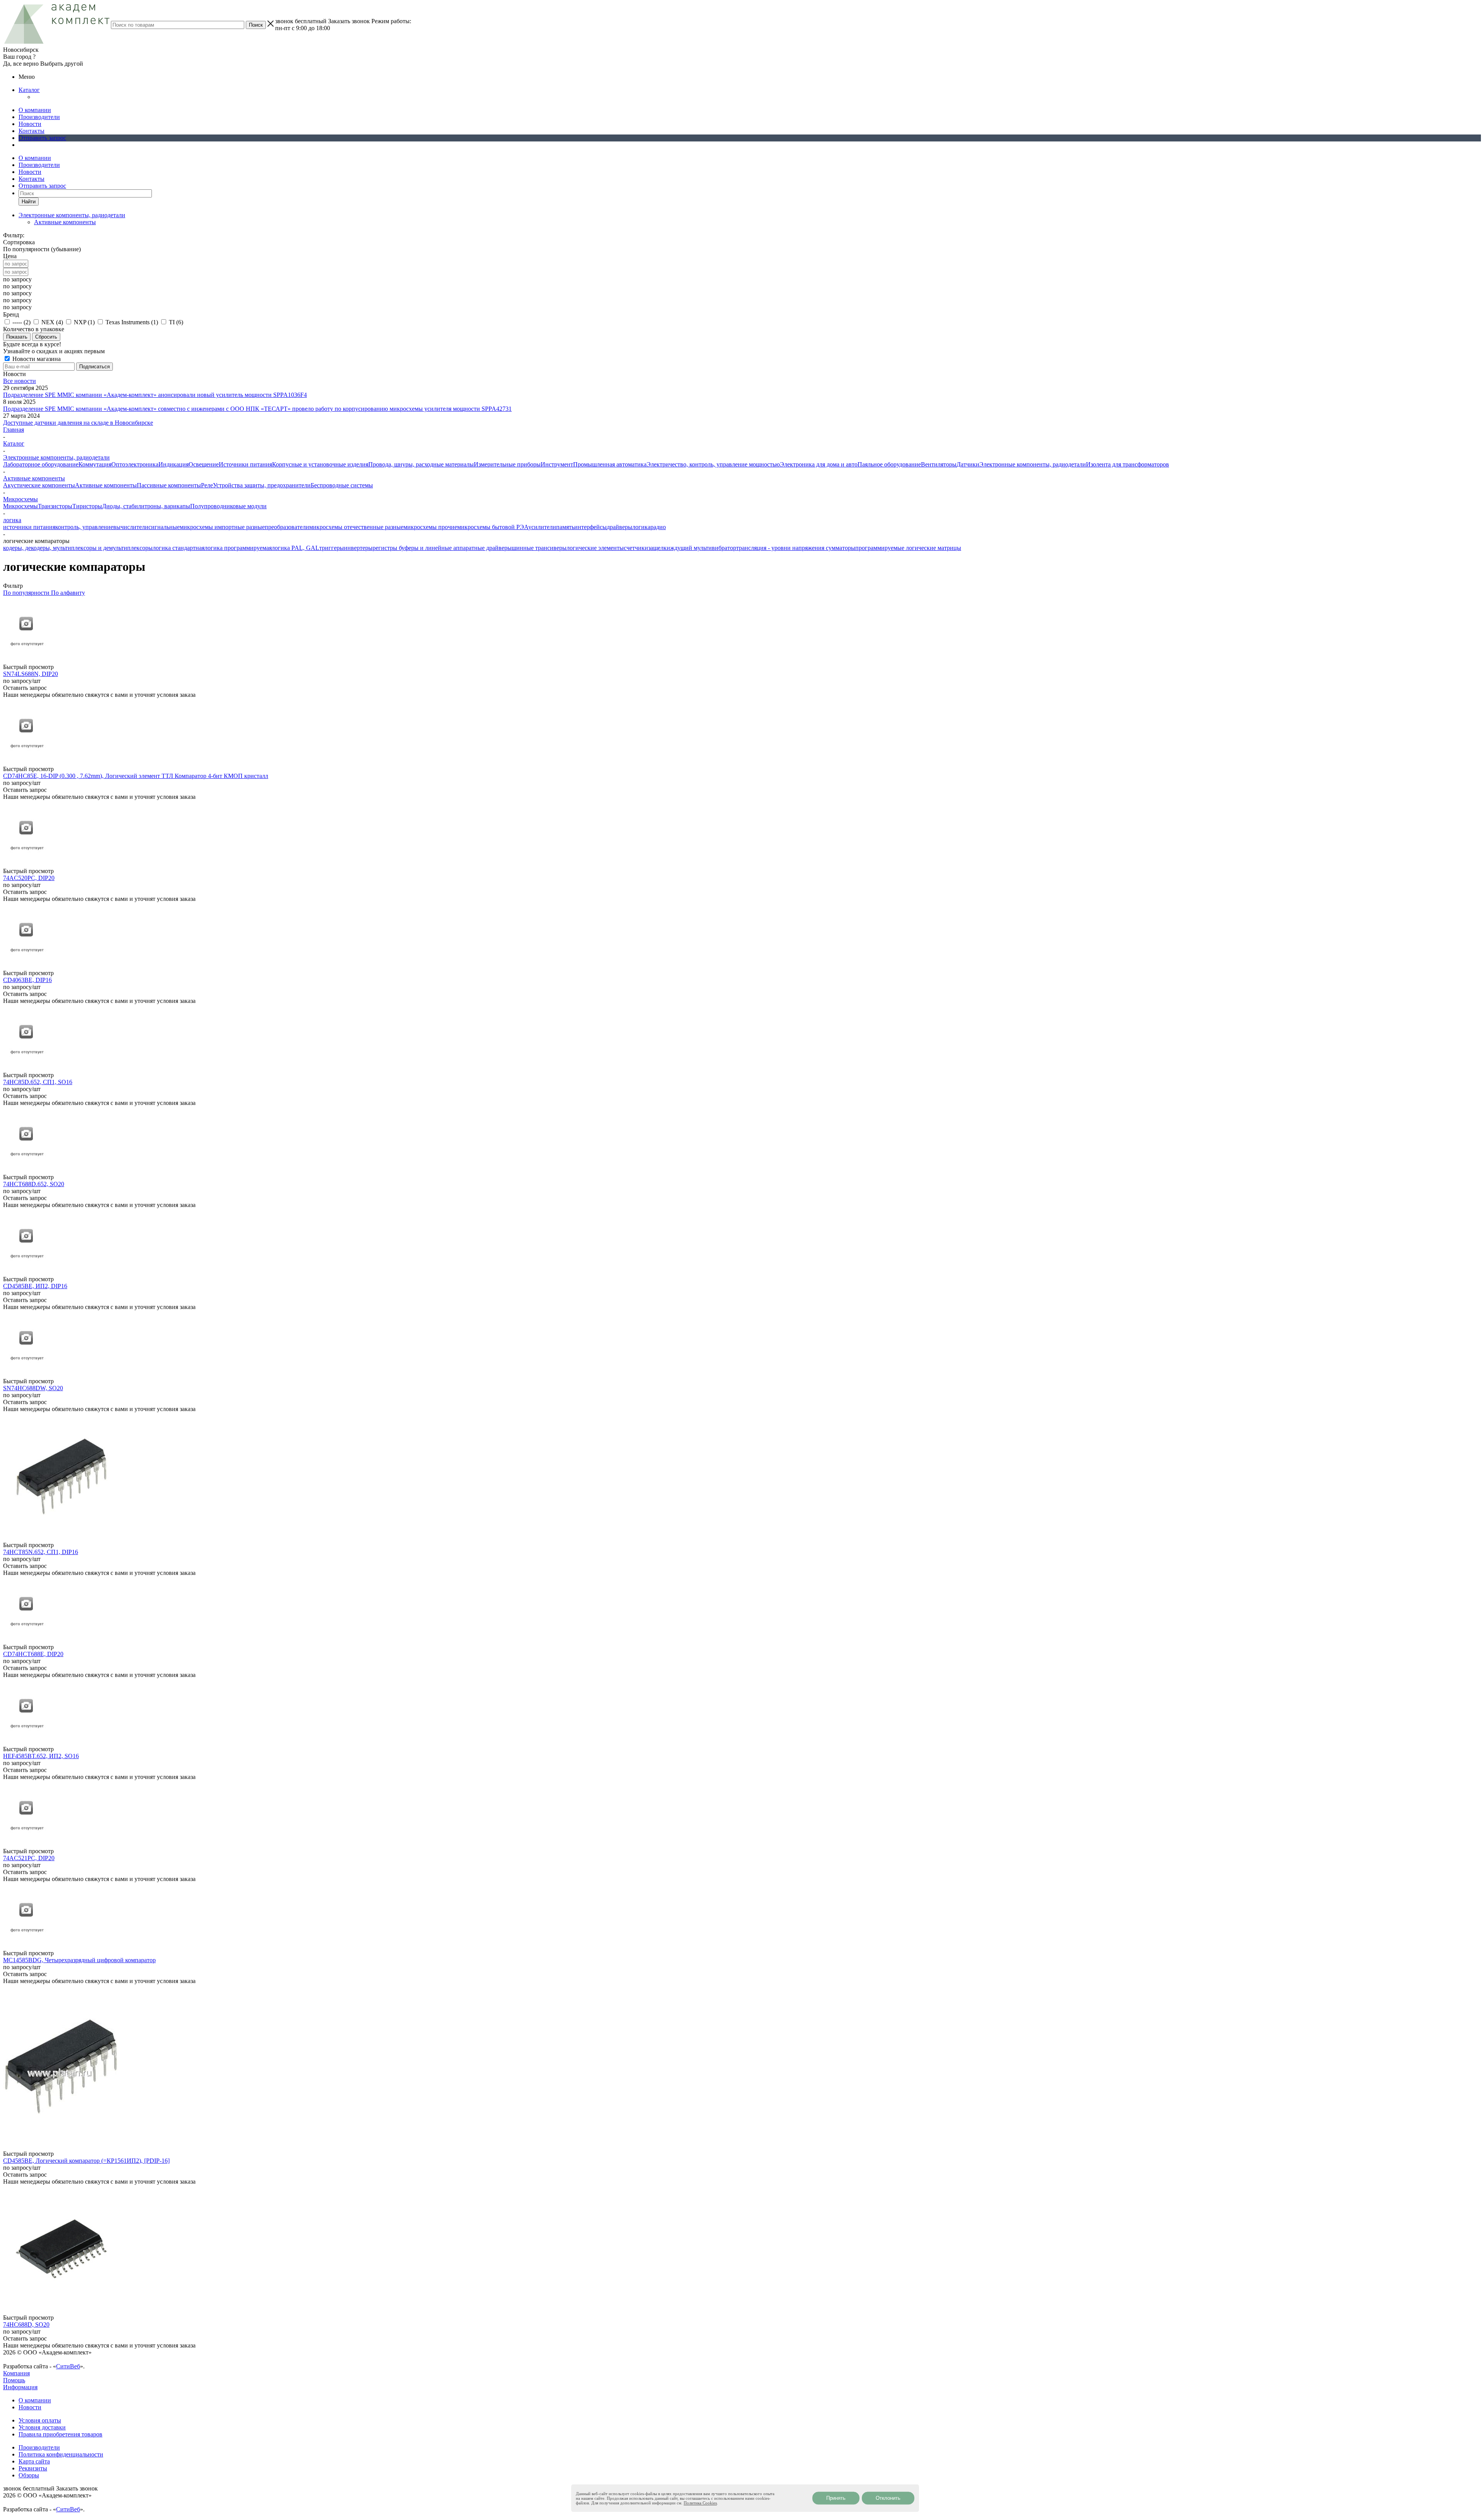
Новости (30, 124)
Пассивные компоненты (169, 485)
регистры (386, 548)
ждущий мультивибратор (703, 548)
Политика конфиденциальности (61, 2454)
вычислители (131, 527)
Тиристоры (87, 506)
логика (641, 527)
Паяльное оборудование (889, 464)
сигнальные (164, 527)
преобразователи (287, 527)
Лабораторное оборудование (41, 464)
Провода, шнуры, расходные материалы (421, 464)
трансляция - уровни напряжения (781, 548)
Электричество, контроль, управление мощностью (713, 464)
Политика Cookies (700, 2503)
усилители (542, 527)
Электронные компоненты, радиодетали (1033, 464)
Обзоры (29, 2475)
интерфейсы (591, 527)
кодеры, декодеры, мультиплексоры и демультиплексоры (78, 548)
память (565, 527)
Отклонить (888, 2498)
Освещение (204, 464)
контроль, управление (84, 527)
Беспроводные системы (342, 485)
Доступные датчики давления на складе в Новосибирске (78, 423)
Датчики (968, 464)
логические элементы (595, 548)
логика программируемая (238, 548)
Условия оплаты (40, 2420)
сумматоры (841, 548)
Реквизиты (33, 2468)
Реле (207, 485)
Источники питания (245, 464)
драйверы (619, 527)
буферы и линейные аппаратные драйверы (455, 548)
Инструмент (557, 464)
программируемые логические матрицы (908, 548)
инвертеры (358, 548)
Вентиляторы (939, 464)
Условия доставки (42, 2427)
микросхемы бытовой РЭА (493, 527)
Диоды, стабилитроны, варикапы (146, 506)
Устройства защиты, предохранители (262, 485)
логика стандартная (179, 548)
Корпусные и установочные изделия (320, 464)
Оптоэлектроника (135, 464)
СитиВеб (68, 2366)
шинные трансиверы (539, 548)
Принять (836, 2498)
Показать (17, 337)
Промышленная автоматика (610, 464)
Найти (29, 202)
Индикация (174, 464)
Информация (20, 2387)
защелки (659, 548)
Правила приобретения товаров (60, 2434)
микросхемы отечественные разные (356, 527)
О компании (35, 110)
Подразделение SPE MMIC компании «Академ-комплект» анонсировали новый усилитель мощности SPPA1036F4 (155, 395)
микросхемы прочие (430, 527)
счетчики (636, 548)
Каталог (29, 90)
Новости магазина (36, 359)
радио (658, 527)
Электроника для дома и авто (819, 464)
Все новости (20, 381)
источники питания (29, 527)
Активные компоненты (65, 222)
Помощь (14, 2380)
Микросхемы (20, 506)
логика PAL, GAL (295, 548)
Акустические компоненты (39, 485)
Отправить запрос (42, 138)
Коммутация (95, 464)
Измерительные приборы (507, 464)
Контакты (31, 131)
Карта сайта (34, 2461)
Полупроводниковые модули (228, 506)
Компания (16, 2373)
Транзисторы (55, 506)
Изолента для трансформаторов (1127, 464)
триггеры (332, 548)
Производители (39, 117)
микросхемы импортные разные (222, 527)
